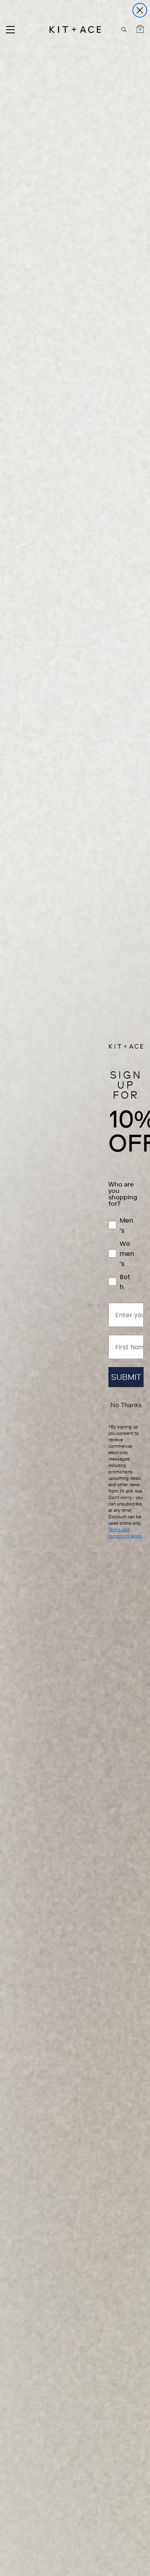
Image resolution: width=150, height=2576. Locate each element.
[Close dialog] (140, 10)
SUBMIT (126, 1377)
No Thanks (126, 1405)
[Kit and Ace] (75, 29)
